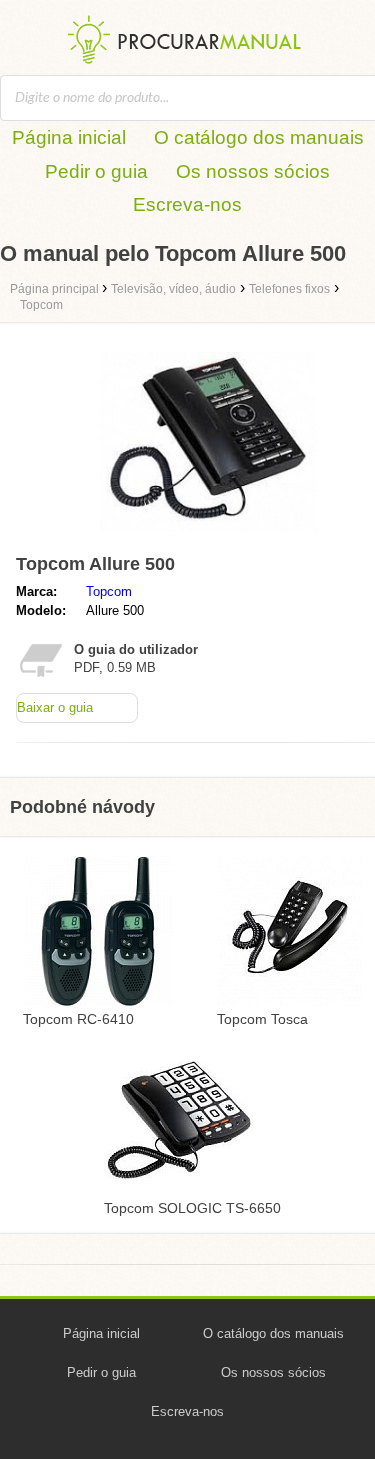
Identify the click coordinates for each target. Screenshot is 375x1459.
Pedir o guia (96, 171)
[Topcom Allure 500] (208, 536)
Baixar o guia (55, 707)
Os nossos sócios (253, 171)
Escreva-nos (187, 204)
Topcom (109, 591)
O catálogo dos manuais (259, 137)
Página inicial (69, 137)
